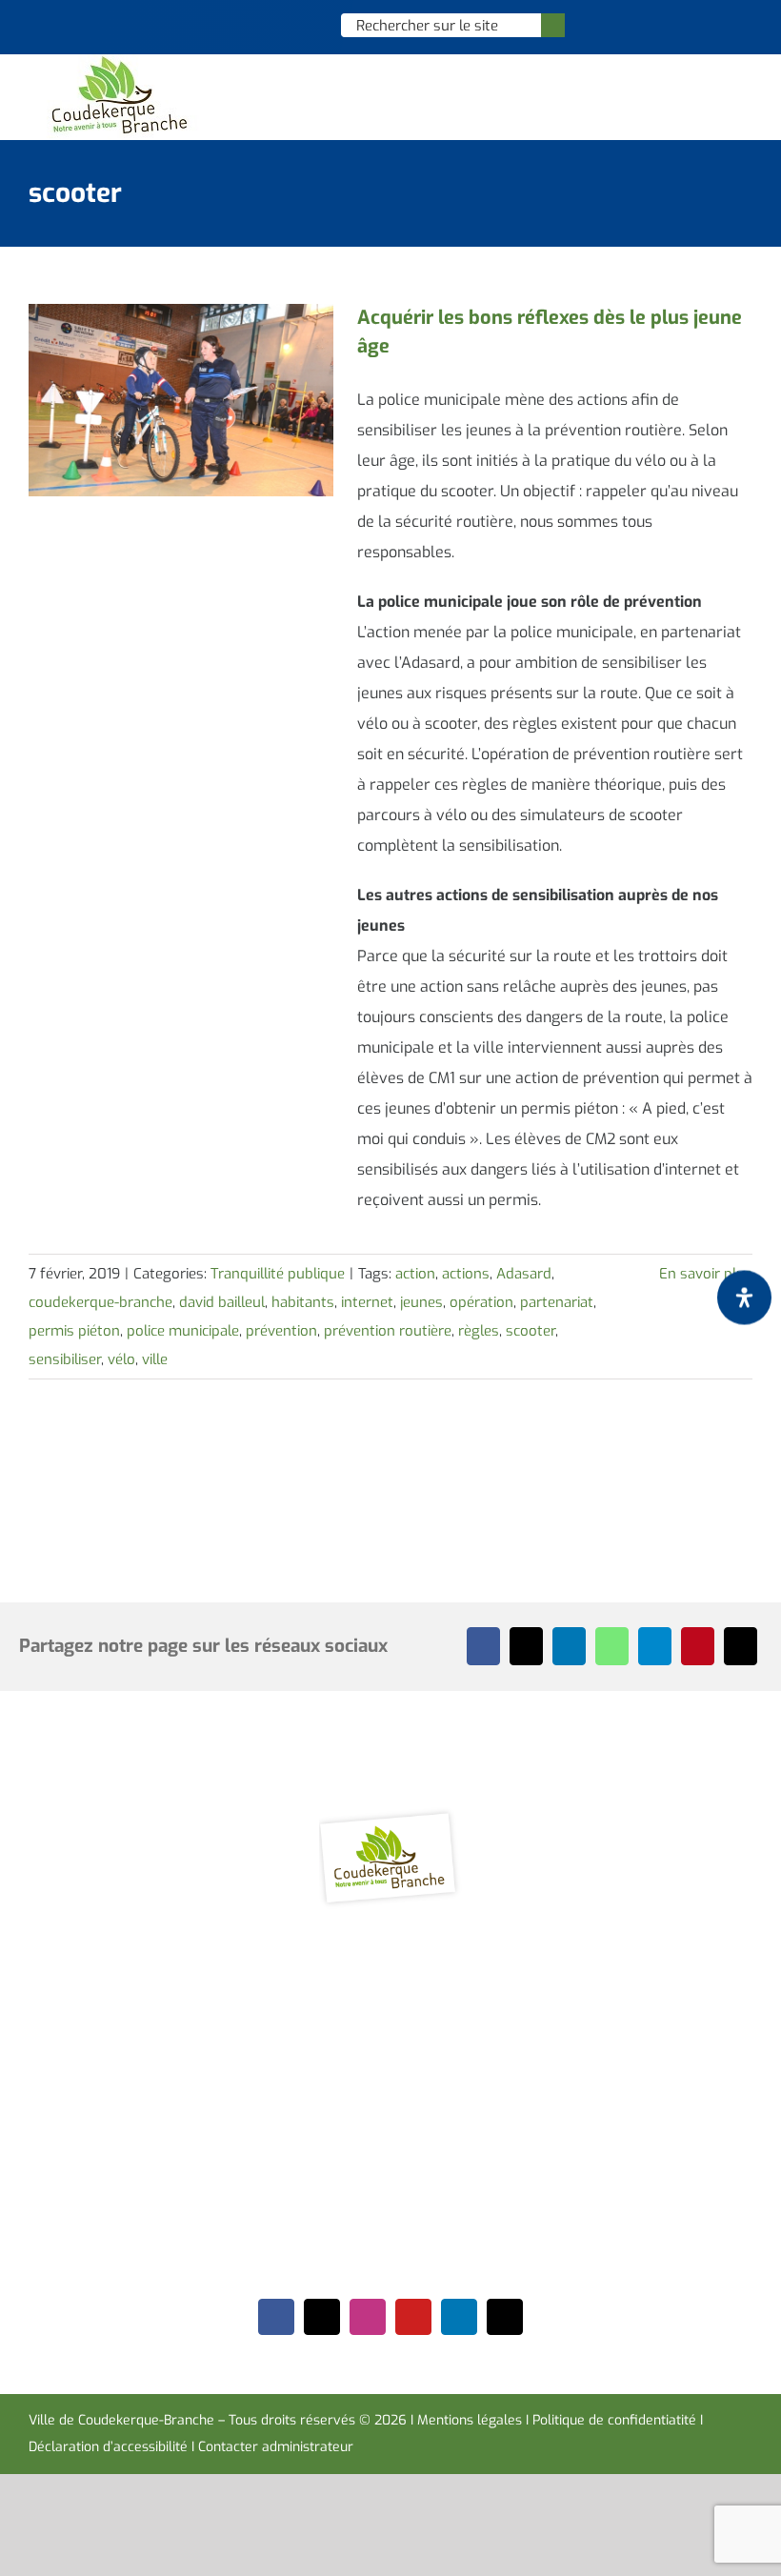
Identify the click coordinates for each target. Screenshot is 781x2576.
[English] (253, 25)
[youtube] (413, 2317)
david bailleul (222, 1302)
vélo (121, 1359)
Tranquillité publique (278, 1274)
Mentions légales (470, 2420)
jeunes (421, 1302)
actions (466, 1274)
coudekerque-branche (100, 1302)
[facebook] (276, 2317)
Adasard (524, 1274)
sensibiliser (65, 1359)
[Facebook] (483, 1646)
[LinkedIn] (569, 1646)
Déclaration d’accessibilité (108, 2447)
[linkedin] (459, 2317)
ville (155, 1359)
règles (479, 1331)
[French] (278, 25)
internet (367, 1302)
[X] (526, 1646)
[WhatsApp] (612, 1646)
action (415, 1274)
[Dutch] (229, 25)
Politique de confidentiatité (614, 2420)
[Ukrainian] (303, 25)
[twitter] (322, 2317)
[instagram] (368, 2317)
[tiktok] (505, 2317)
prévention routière (388, 1331)
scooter (531, 1331)
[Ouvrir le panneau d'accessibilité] (744, 1298)
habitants (303, 1302)
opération (481, 1302)
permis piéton (74, 1331)
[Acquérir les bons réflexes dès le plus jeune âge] (181, 400)
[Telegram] (655, 1646)
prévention (281, 1331)
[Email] (741, 1646)
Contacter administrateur (276, 2447)
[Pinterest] (698, 1646)
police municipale (183, 1331)
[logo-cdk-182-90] (118, 61)
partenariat (557, 1302)
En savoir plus (706, 1274)
